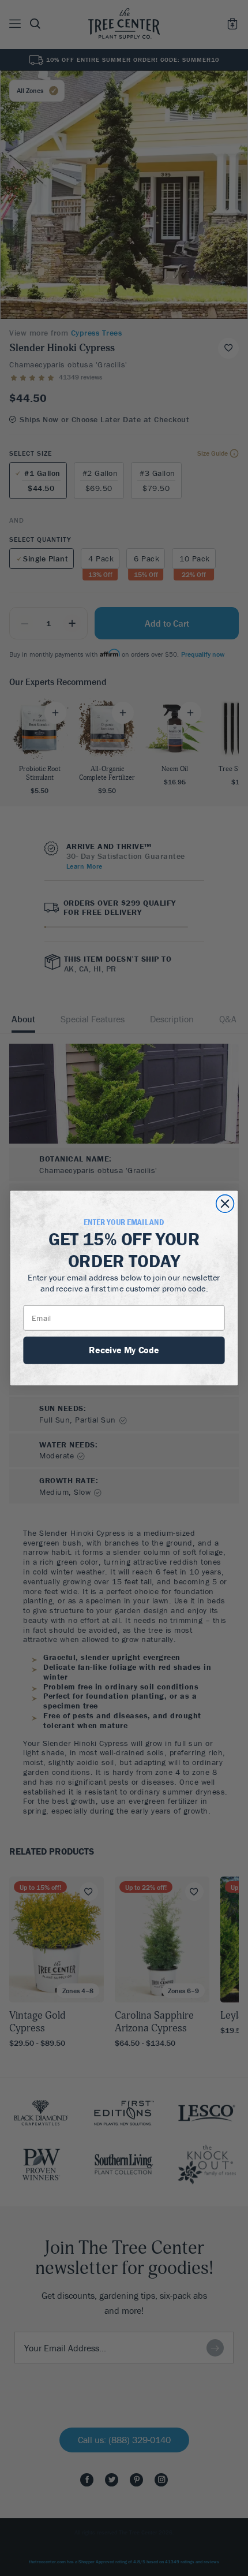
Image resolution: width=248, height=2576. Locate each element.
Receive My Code (124, 1350)
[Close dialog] (225, 1204)
